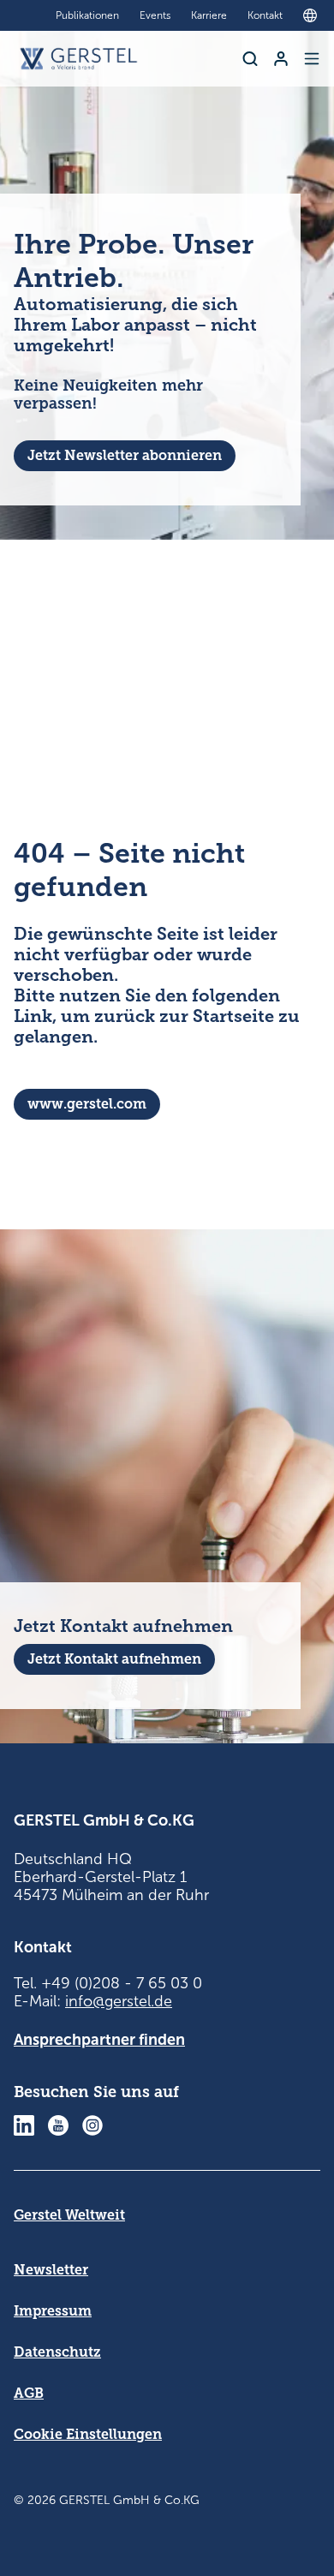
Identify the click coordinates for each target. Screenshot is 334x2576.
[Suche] (250, 59)
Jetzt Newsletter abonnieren (125, 455)
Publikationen (87, 15)
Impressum (53, 2311)
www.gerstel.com (87, 1104)
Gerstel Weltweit (69, 2215)
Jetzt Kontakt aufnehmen (114, 1659)
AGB (29, 2393)
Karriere (209, 15)
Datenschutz (57, 2352)
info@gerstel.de (119, 2001)
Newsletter (51, 2270)
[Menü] (312, 59)
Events (155, 15)
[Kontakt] (281, 59)
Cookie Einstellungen (88, 2434)
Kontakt (265, 15)
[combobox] (314, 15)
